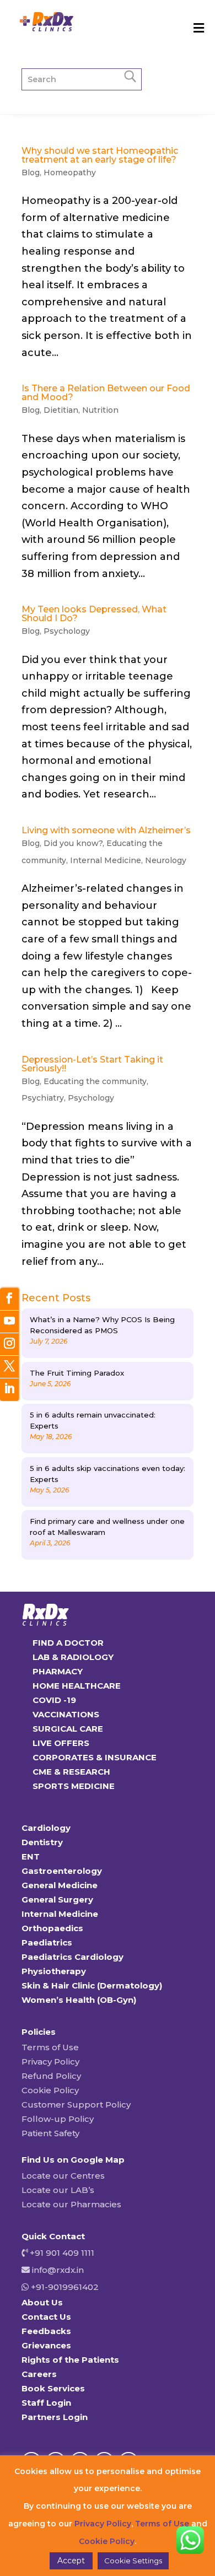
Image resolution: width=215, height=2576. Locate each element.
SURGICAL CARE (68, 1729)
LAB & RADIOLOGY (73, 1657)
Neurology (166, 860)
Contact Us (46, 2317)
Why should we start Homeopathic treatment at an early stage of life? (100, 155)
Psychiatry (43, 1098)
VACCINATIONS (66, 1714)
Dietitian (61, 410)
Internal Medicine (106, 860)
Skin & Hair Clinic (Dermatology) (92, 1985)
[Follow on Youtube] (9, 1322)
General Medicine (60, 1885)
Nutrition (100, 410)
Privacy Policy (50, 2062)
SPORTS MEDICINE (74, 1786)
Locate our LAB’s (58, 2190)
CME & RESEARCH (71, 1772)
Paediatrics (47, 1942)
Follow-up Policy (58, 2119)
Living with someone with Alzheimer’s (106, 830)
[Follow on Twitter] (9, 1367)
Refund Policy (51, 2076)
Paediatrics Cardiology (72, 1957)
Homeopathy (70, 173)
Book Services (53, 2388)
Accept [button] (71, 2561)
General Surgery (57, 1899)
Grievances (46, 2345)
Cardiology (46, 1828)
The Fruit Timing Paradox (77, 1373)
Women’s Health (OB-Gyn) (79, 2000)
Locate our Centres (63, 2176)
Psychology (67, 631)
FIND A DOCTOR (68, 1643)
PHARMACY (58, 1671)
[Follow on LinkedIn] (9, 1390)
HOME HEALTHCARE (77, 1686)
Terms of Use (50, 2047)
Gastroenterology (62, 1871)
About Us (42, 2302)
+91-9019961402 (64, 2287)
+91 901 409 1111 (61, 2253)
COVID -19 (54, 1700)
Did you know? (73, 843)
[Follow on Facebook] (9, 1299)
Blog (31, 173)
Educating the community (95, 1081)
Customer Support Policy (76, 2105)
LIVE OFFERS (61, 1743)
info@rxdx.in (58, 2270)
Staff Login (46, 2403)
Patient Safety (50, 2133)
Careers (39, 2374)
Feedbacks (46, 2331)
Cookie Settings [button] (133, 2561)
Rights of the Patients (70, 2360)
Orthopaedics (52, 1928)
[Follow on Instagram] (9, 1344)
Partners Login (55, 2417)
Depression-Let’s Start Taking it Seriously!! (92, 1064)
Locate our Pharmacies (71, 2204)
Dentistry (42, 1842)
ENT (31, 1856)
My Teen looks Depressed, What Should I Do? (94, 614)
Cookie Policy (50, 2090)
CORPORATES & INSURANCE (95, 1757)
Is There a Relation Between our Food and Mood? (106, 393)
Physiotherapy (54, 1971)
